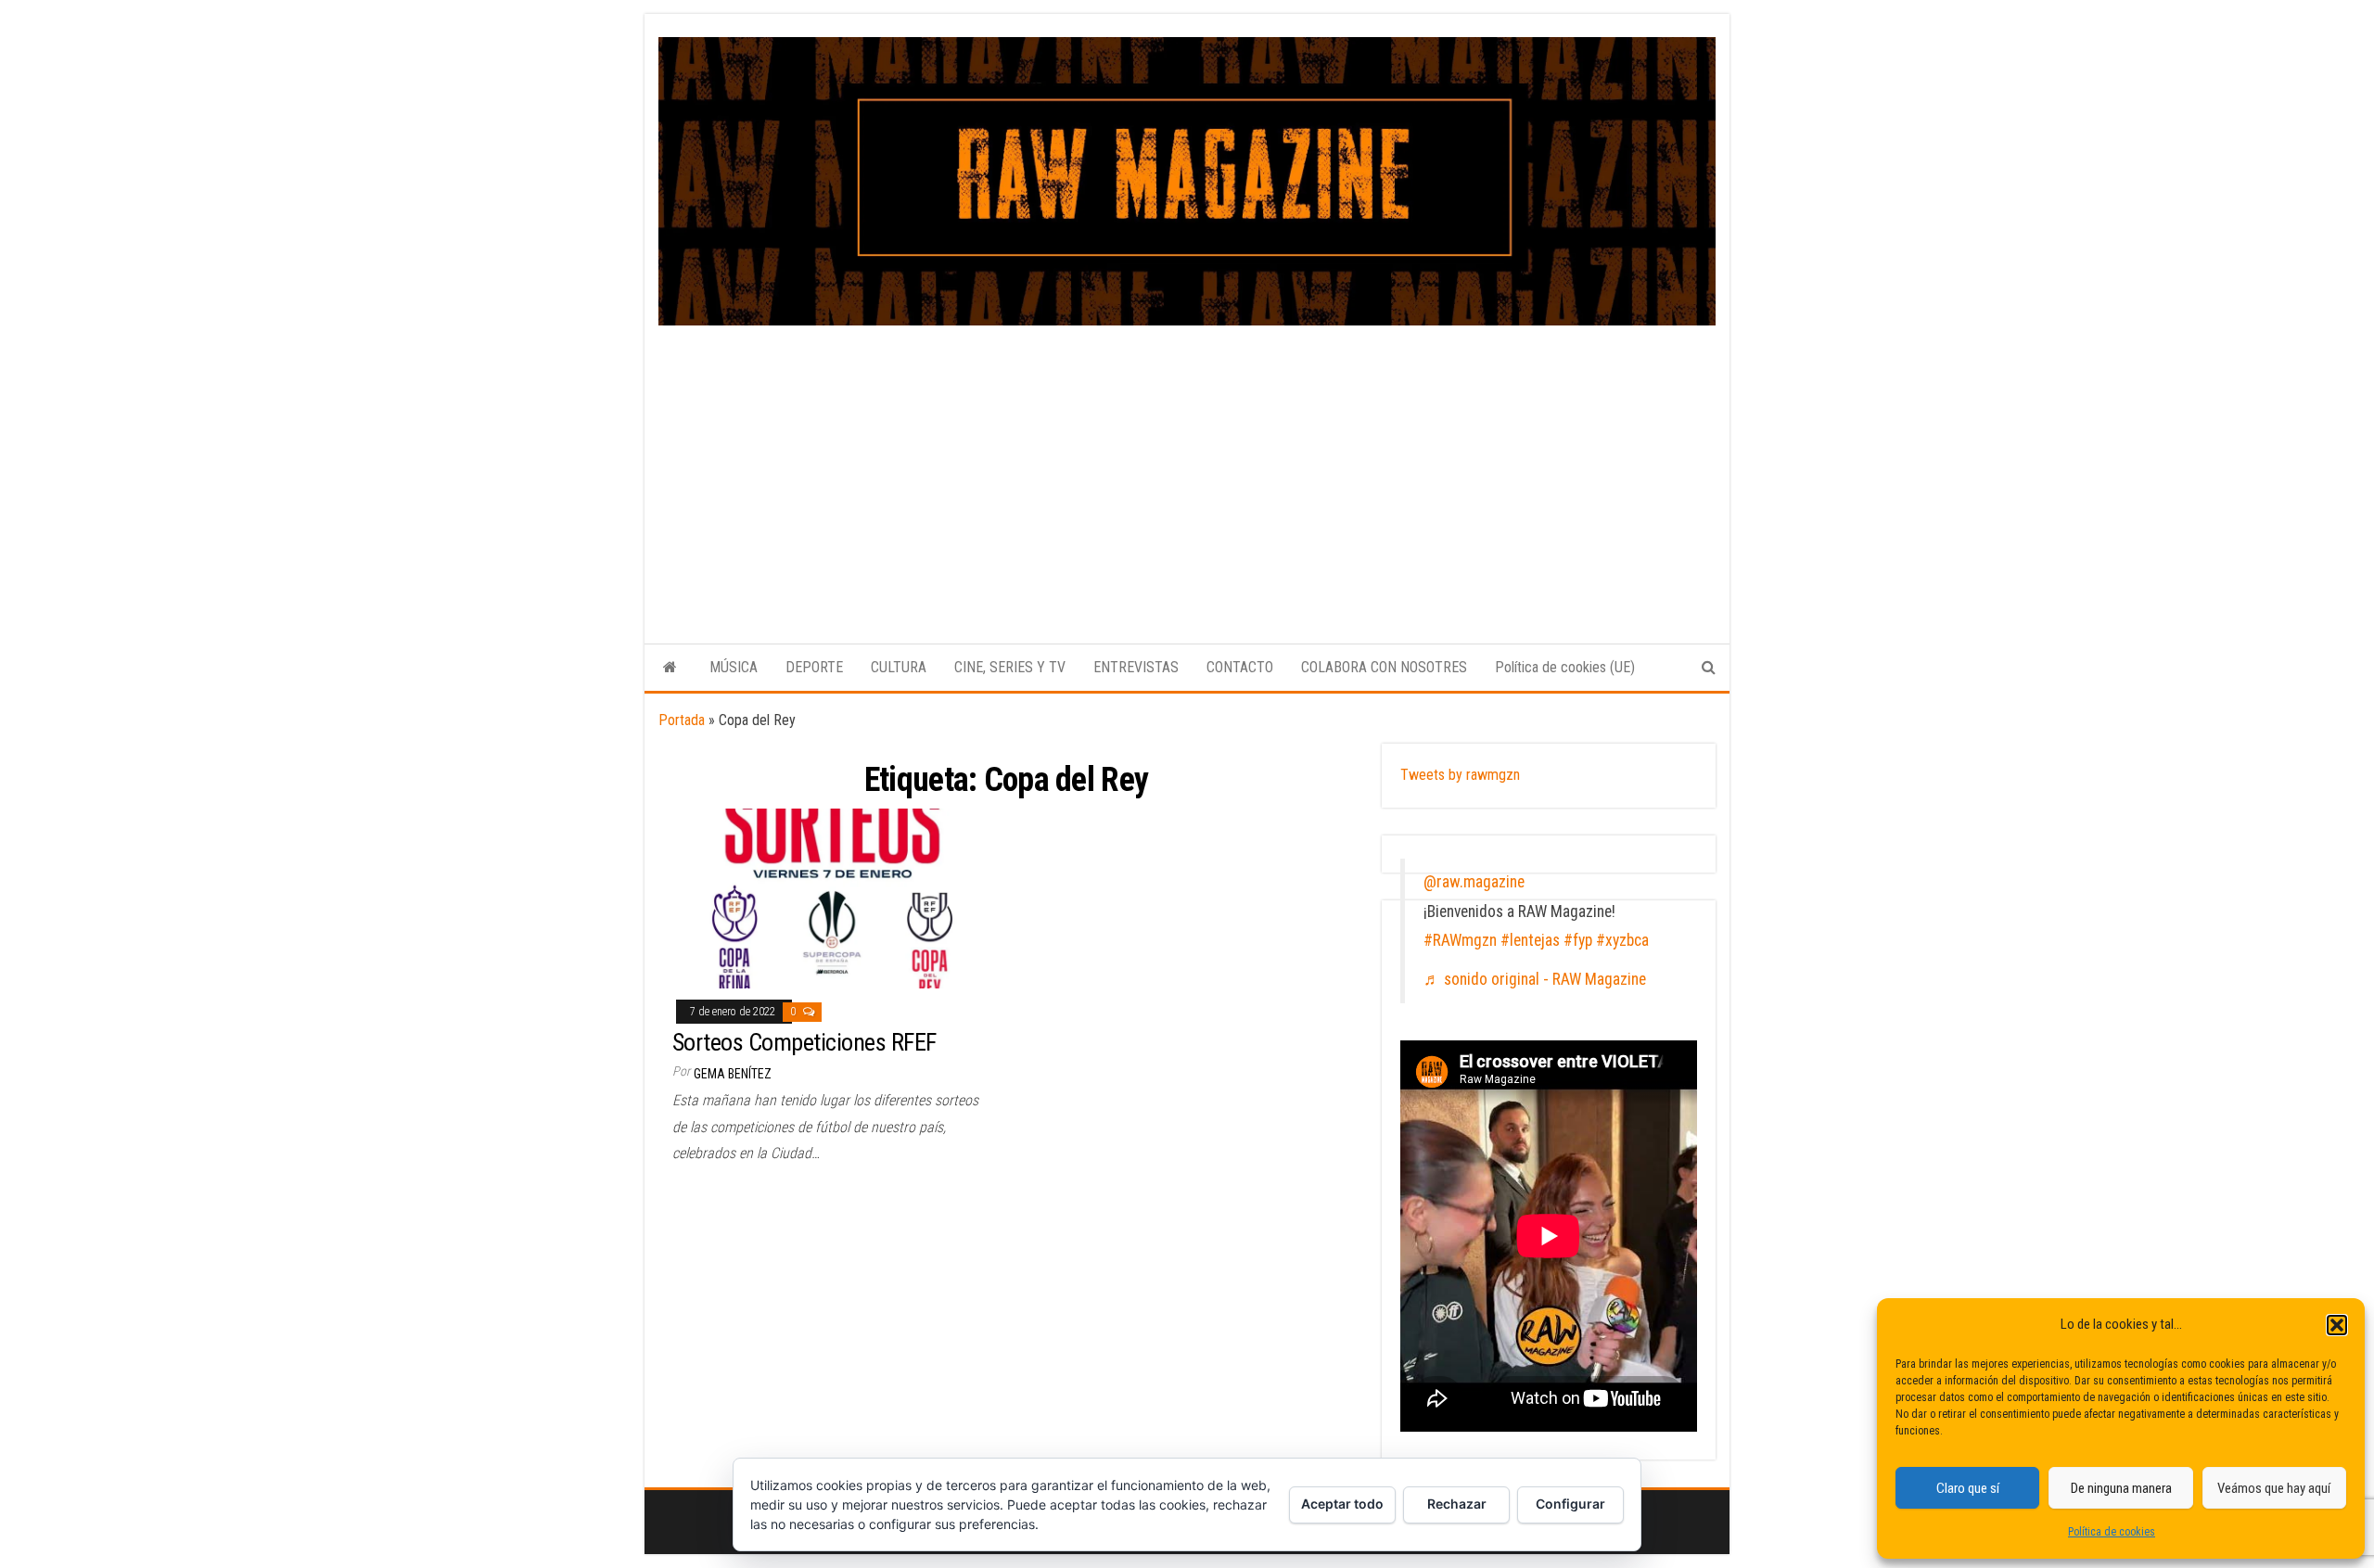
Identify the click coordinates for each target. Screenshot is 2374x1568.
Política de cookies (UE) (1565, 667)
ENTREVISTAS (1136, 667)
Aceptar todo (1342, 1504)
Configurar (1570, 1504)
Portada (682, 720)
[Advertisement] (1187, 465)
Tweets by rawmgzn (1460, 775)
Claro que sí (1968, 1488)
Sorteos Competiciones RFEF (804, 1042)
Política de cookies (2112, 1532)
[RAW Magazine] (670, 668)
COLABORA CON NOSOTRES (1384, 667)
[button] (2337, 1325)
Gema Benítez (733, 1074)
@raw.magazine (1474, 882)
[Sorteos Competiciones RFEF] (832, 897)
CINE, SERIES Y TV (1010, 667)
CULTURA (899, 667)
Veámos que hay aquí (2274, 1488)
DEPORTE (814, 667)
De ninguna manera (2121, 1488)
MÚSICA (734, 667)
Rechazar (1457, 1504)
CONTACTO (1240, 667)
